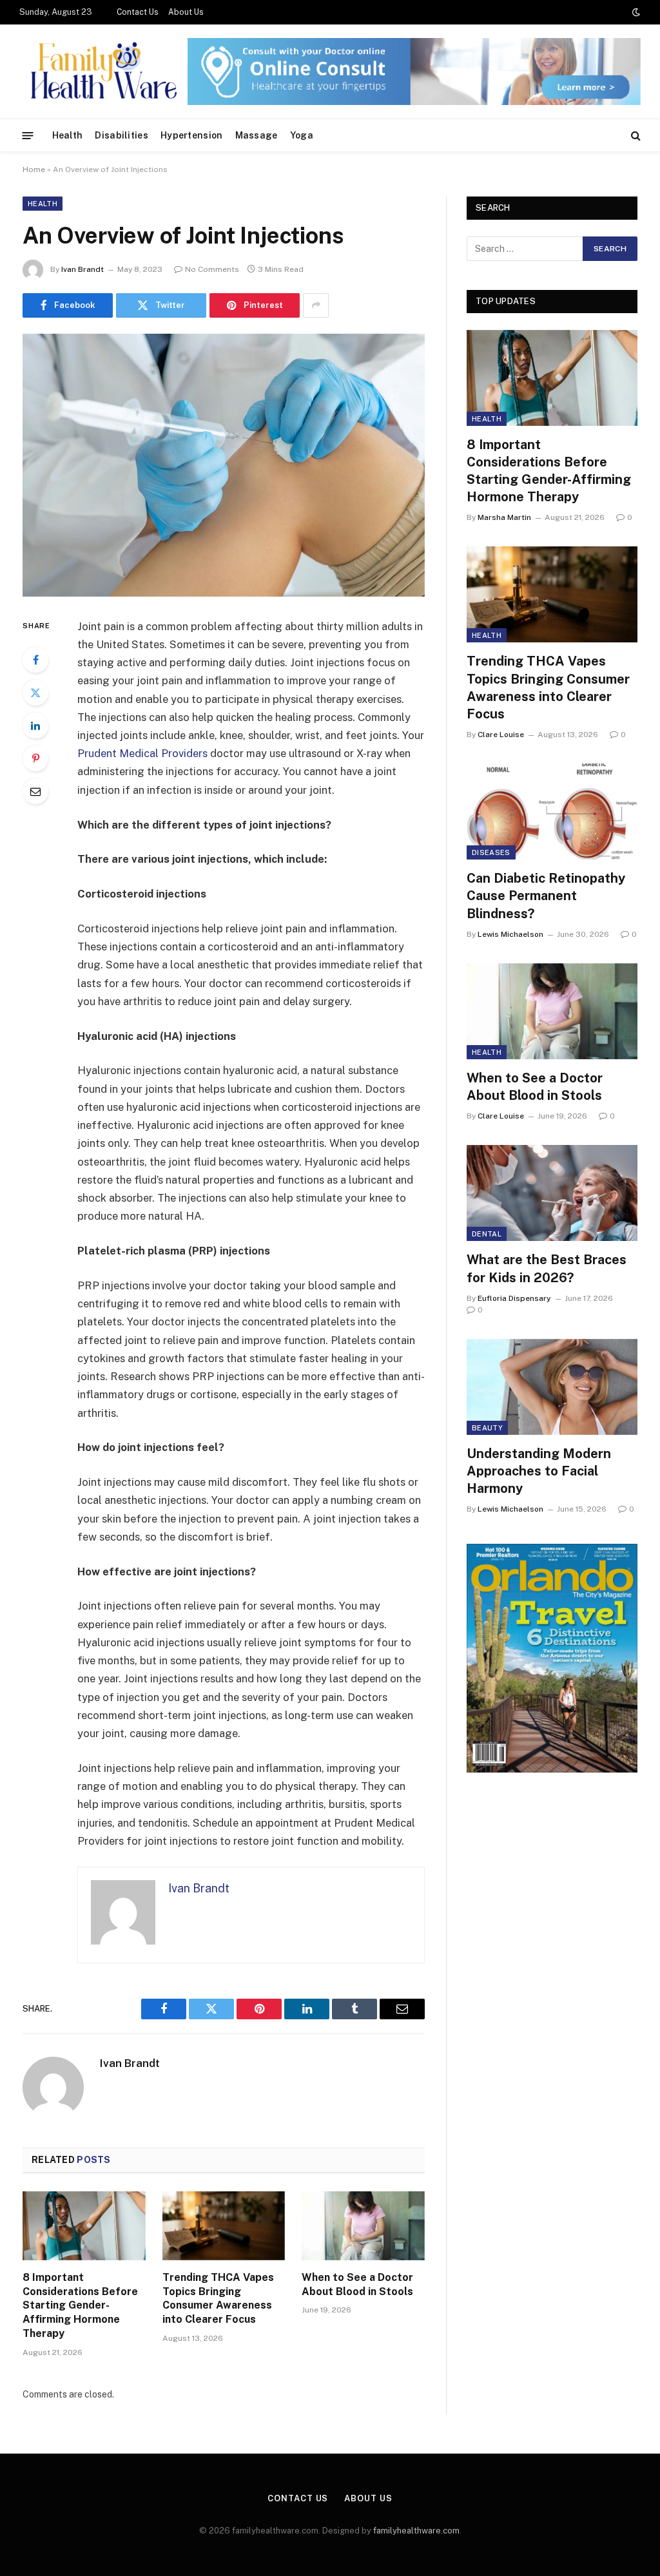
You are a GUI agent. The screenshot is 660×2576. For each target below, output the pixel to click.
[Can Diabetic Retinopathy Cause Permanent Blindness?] (552, 812)
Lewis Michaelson (510, 934)
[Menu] (28, 135)
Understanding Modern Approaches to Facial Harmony (539, 1471)
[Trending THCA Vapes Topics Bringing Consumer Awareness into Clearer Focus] (224, 2226)
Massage (257, 135)
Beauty (487, 1428)
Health (68, 135)
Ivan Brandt (82, 269)
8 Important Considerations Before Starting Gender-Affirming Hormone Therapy (80, 2305)
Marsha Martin (504, 517)
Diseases (491, 852)
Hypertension (191, 135)
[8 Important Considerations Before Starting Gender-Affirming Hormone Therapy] (84, 2226)
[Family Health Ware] (102, 72)
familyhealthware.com (416, 2531)
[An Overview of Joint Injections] (224, 465)
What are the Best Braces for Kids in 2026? (547, 1268)
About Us (186, 12)
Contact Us (138, 12)
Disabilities (121, 135)
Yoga (302, 135)
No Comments (212, 269)
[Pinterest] (35, 758)
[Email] (35, 791)
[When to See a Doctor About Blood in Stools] (363, 2226)
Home (34, 169)
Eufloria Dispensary (514, 1298)
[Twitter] (35, 693)
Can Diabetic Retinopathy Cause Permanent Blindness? (546, 896)
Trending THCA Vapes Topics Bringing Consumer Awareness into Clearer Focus (218, 2298)
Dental (487, 1234)
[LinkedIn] (35, 726)
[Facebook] (35, 660)
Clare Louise (501, 735)
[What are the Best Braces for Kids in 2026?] (552, 1193)
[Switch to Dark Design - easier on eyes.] (635, 12)
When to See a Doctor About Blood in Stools (357, 2284)
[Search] (635, 136)
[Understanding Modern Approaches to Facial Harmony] (552, 1387)
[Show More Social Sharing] (316, 305)
